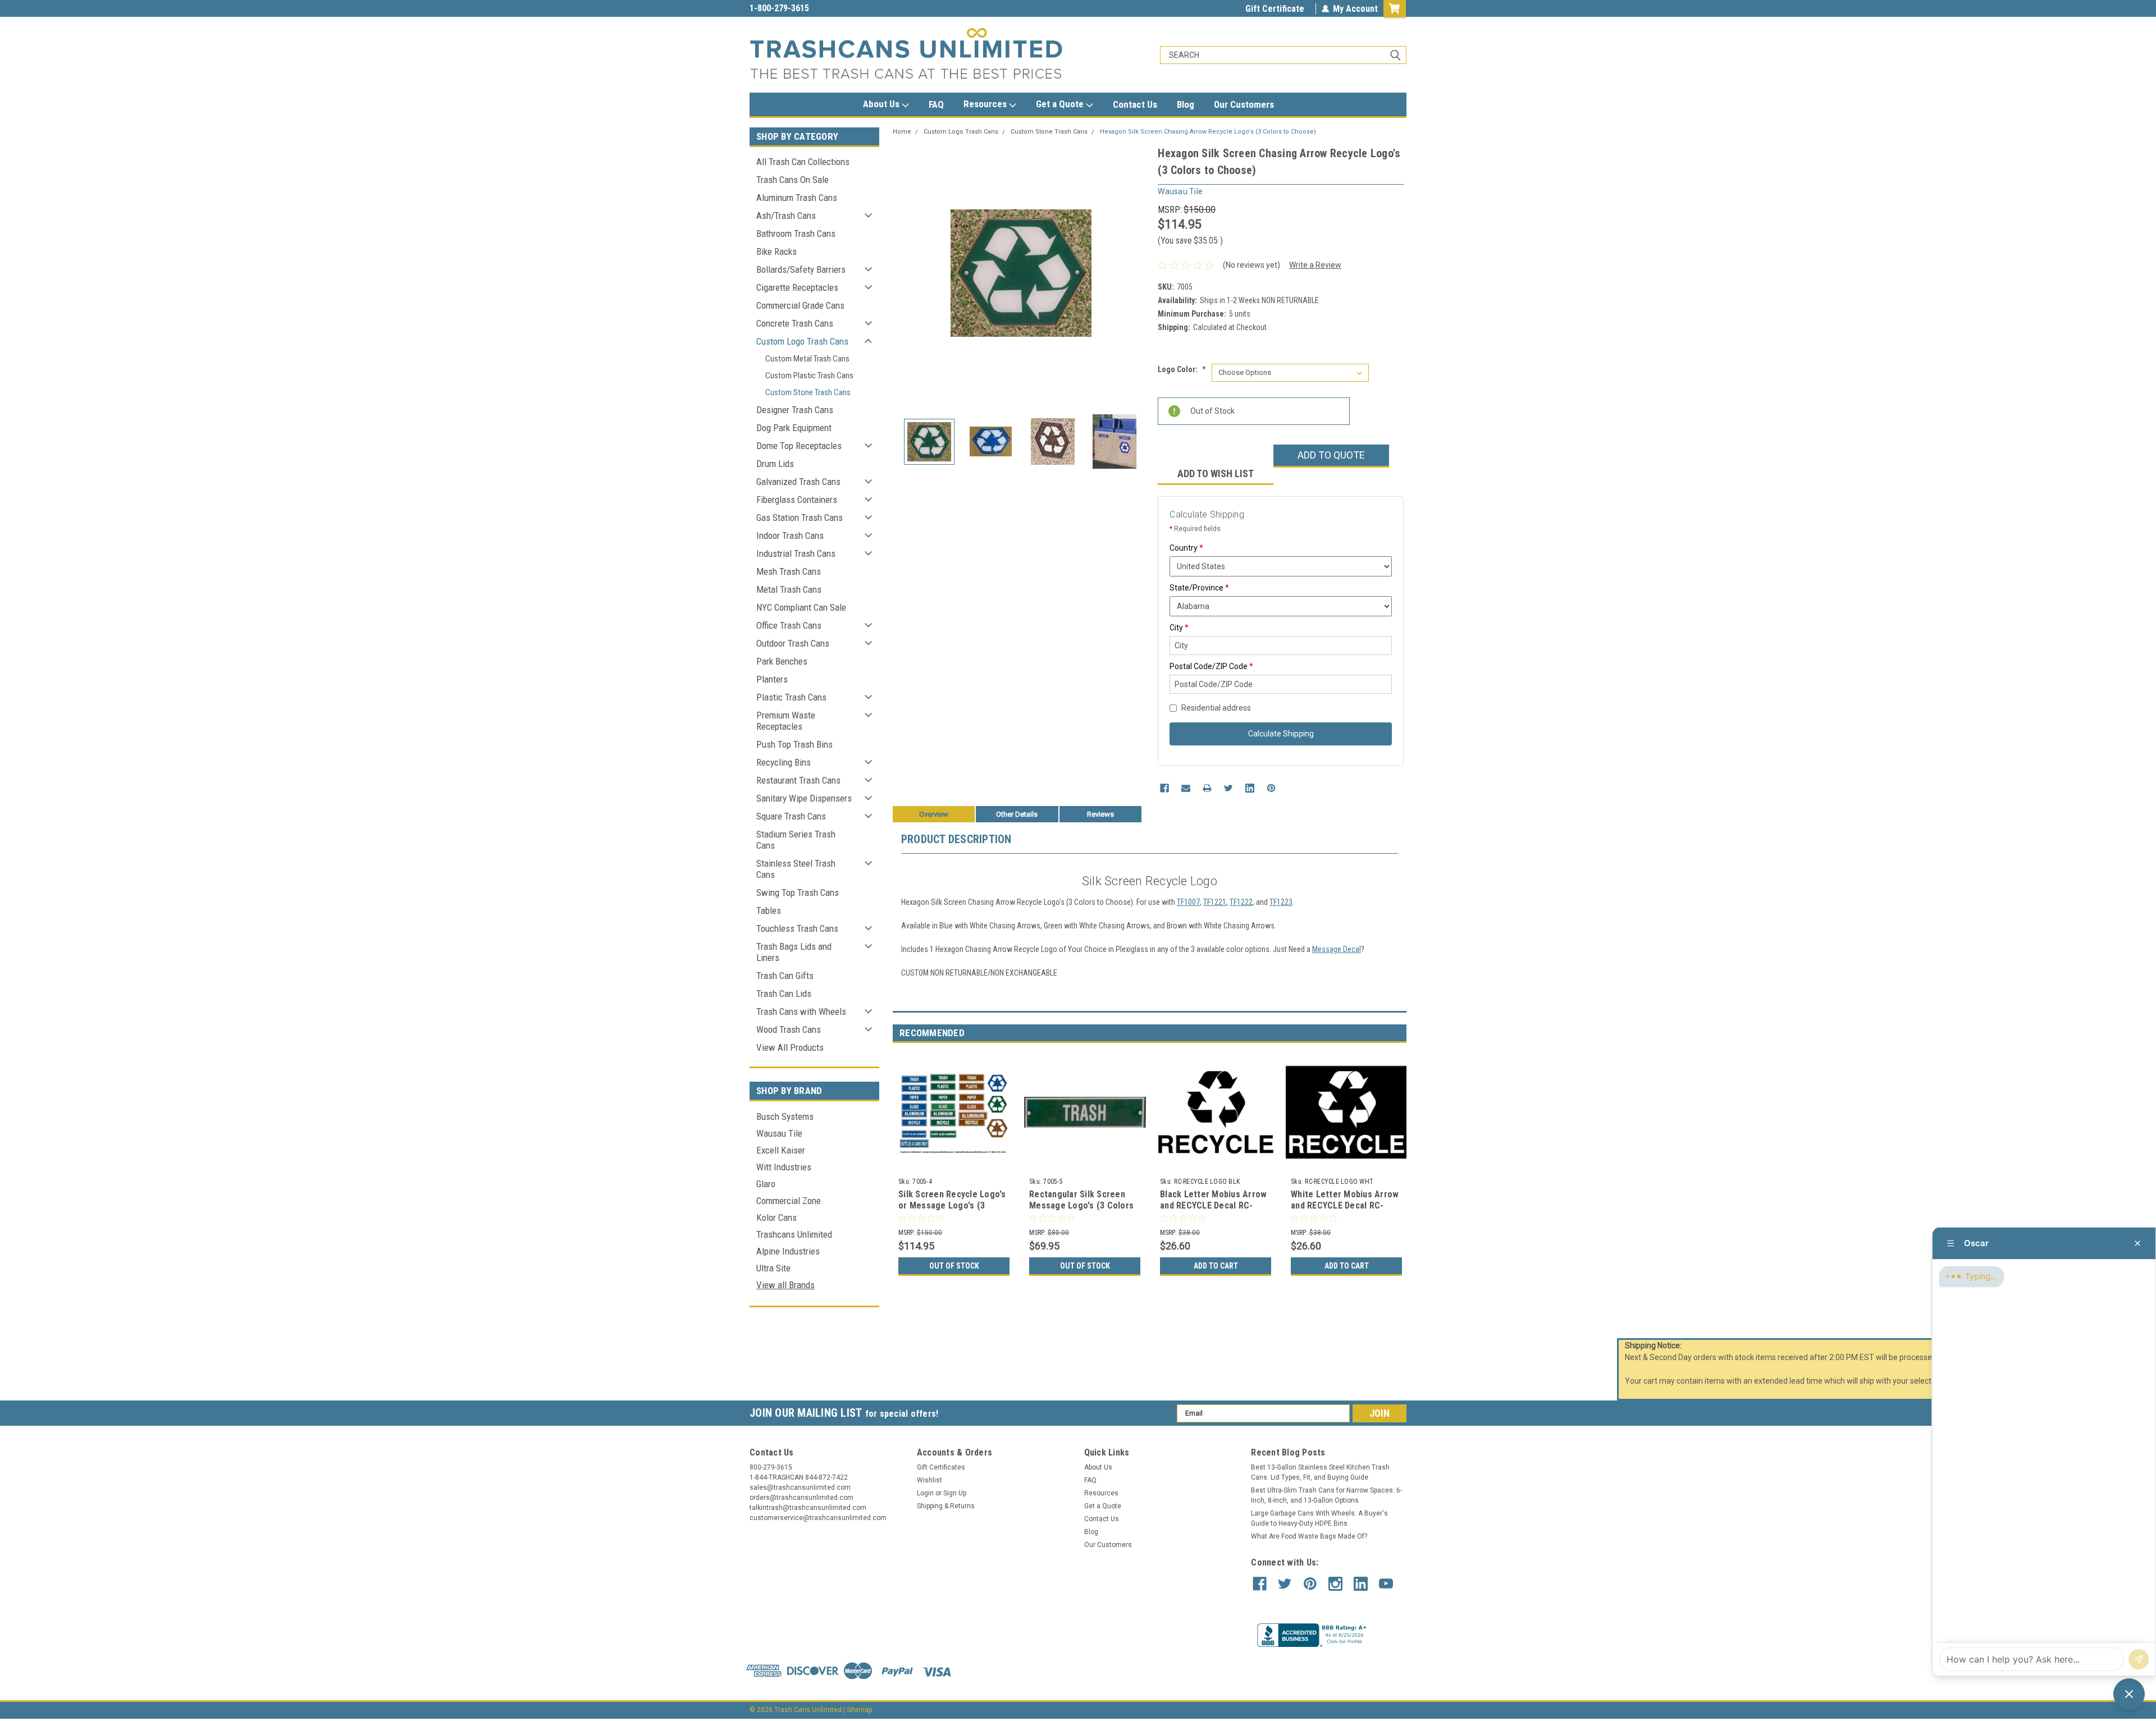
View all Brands (785, 1285)
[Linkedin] (1250, 788)
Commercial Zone (789, 1201)
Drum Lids (775, 464)
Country (1186, 548)
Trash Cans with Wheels (801, 1011)
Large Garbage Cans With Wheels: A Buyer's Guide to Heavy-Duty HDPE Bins (1319, 1518)
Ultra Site (773, 1268)
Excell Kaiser (781, 1150)
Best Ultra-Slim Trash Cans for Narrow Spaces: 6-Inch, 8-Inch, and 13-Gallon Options (1326, 1495)
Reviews (1100, 814)
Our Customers (1244, 104)
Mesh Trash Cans (789, 571)
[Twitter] (1228, 788)
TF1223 (1281, 902)
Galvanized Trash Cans (798, 482)
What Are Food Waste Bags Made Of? (1309, 1536)
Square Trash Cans (791, 816)
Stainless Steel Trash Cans (796, 869)
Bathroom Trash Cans (796, 234)
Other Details (1017, 814)
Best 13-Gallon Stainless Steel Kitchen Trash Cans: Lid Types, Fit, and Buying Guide (1320, 1472)
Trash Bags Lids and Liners (794, 952)
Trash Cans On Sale (792, 180)
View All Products (790, 1047)
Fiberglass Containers (797, 500)
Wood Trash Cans (789, 1029)
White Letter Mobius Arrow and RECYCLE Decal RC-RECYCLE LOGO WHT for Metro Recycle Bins (1345, 1211)
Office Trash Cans (789, 625)
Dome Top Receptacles (799, 446)
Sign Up (955, 1493)
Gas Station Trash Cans (800, 518)
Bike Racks (776, 251)
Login (925, 1493)
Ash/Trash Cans (786, 216)
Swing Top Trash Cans (798, 892)
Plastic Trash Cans (791, 697)
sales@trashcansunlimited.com (810, 8)
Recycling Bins (784, 762)
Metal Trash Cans (789, 589)
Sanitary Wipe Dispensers (804, 798)
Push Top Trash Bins (794, 744)
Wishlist (929, 1480)
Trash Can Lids (784, 994)
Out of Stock (954, 1266)
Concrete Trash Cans (795, 323)
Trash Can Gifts (785, 976)
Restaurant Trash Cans (798, 780)
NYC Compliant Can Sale (801, 607)
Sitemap (859, 1710)
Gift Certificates (941, 1467)
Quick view (1085, 1165)
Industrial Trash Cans (796, 553)
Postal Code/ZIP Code (1211, 666)
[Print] (1207, 788)
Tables (769, 910)
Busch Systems (785, 1116)
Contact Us (1135, 104)
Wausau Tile (779, 1133)
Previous (904, 273)
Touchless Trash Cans (797, 928)
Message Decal (1337, 949)
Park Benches (782, 661)
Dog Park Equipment (794, 428)
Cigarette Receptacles (797, 287)
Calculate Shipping (1281, 734)
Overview (934, 814)
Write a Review (1315, 265)
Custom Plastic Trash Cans (809, 376)
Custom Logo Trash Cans (802, 341)
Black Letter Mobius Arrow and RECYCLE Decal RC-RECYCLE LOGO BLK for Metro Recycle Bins (1213, 1211)
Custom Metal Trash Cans (807, 359)
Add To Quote (1331, 455)
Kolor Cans (776, 1217)
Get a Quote (1061, 104)
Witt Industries (784, 1167)
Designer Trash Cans (795, 410)
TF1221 (1215, 902)
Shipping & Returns (946, 1506)
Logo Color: (1182, 369)
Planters (772, 679)
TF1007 (1188, 902)
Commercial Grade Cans (800, 305)
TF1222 (1241, 902)
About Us (882, 104)
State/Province (1199, 588)
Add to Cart (1216, 1266)
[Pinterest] (1271, 788)
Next (1138, 273)
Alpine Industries (788, 1251)
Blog (1186, 104)
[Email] (1186, 788)
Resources (986, 104)
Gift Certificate (1275, 9)
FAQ (936, 104)
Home (902, 132)
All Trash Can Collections (803, 162)
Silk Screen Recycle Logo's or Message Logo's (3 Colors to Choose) (952, 1205)
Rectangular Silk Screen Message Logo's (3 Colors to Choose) (1081, 1205)
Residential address (1216, 708)
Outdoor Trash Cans (793, 643)
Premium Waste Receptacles (786, 721)
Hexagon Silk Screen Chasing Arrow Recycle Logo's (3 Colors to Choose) (1208, 132)
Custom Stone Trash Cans (808, 392)
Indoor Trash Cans (790, 535)
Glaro (766, 1184)
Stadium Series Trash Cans (796, 840)
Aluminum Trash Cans (797, 198)
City (1179, 628)
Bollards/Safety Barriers (801, 269)
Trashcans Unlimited (794, 1234)
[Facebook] (1164, 788)
